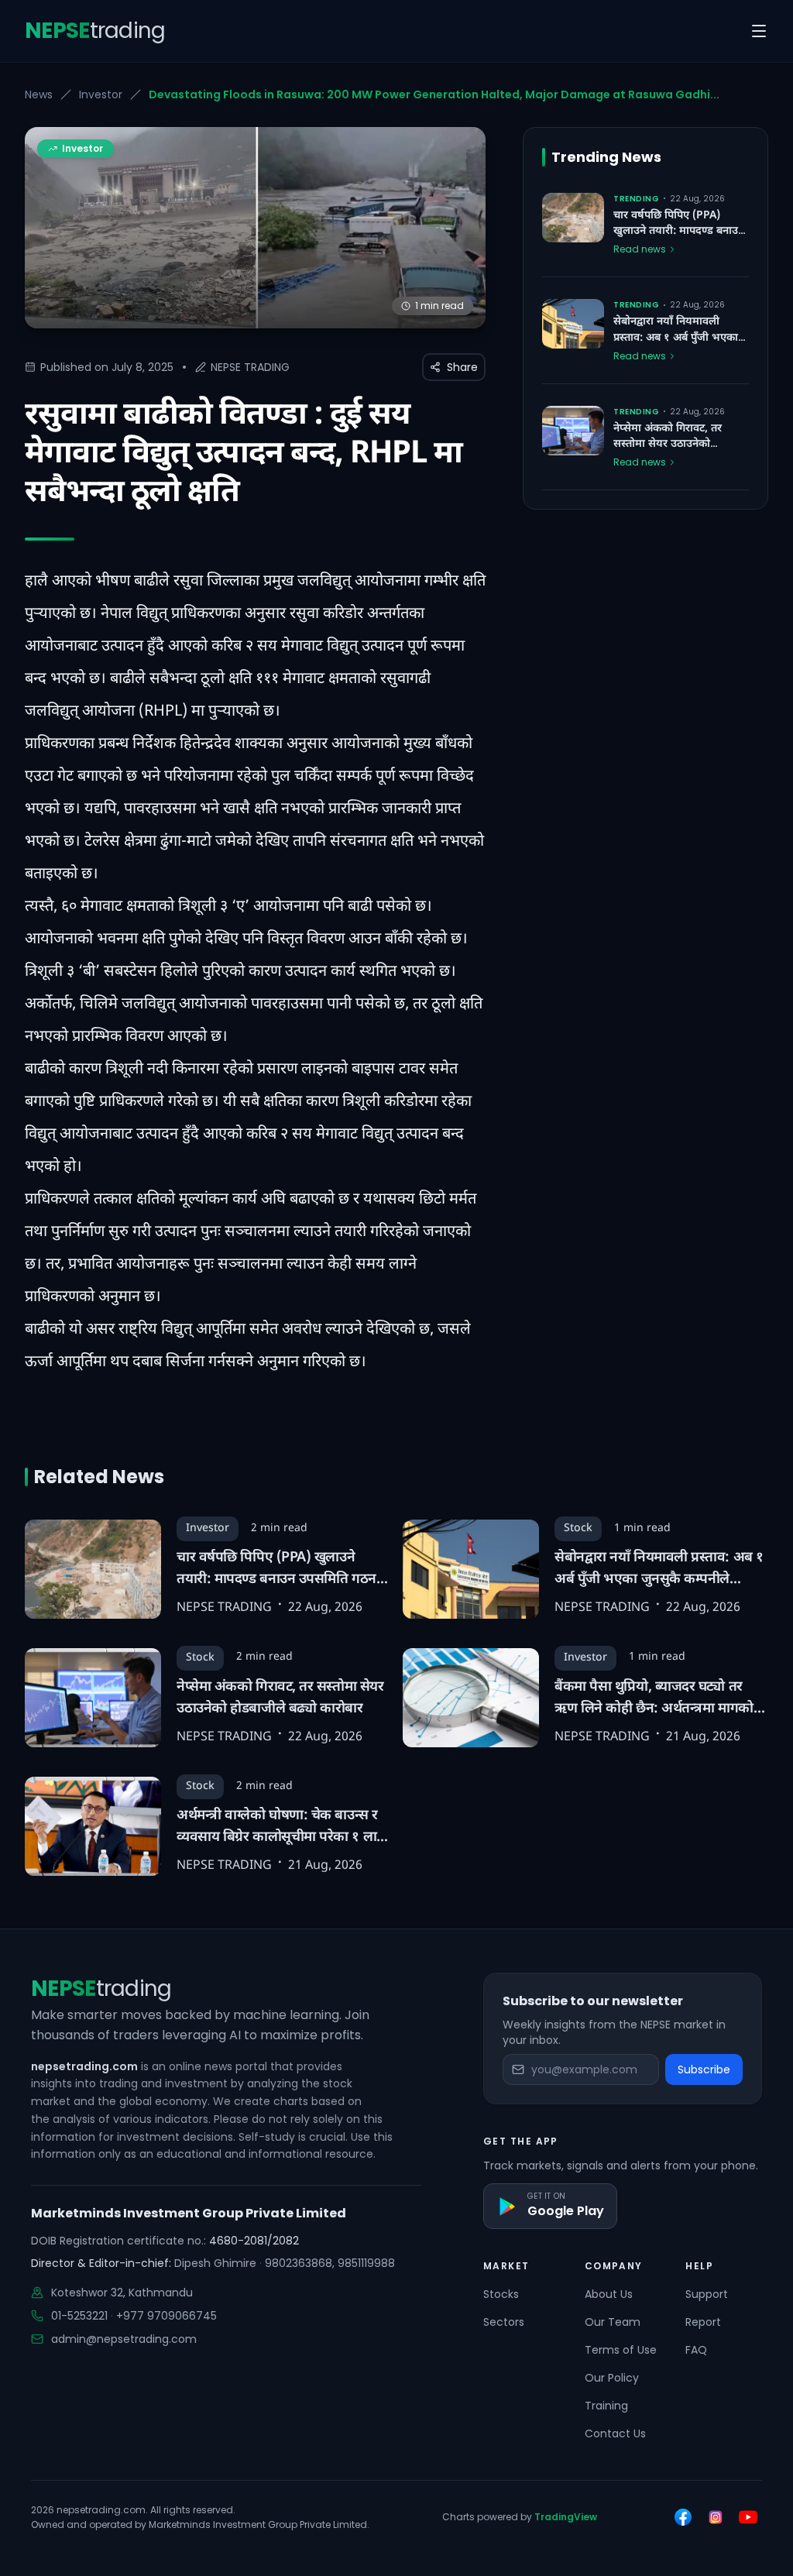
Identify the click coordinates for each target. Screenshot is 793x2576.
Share (462, 367)
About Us (609, 2294)
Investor (101, 94)
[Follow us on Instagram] (716, 2517)
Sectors (504, 2322)
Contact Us (615, 2433)
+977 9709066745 (166, 2316)
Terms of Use (621, 2350)
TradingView (566, 2517)
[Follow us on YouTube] (748, 2517)
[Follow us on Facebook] (683, 2517)
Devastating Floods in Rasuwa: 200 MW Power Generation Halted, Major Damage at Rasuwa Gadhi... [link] (434, 94)
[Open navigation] (759, 31)
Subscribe (704, 2069)
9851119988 (366, 2263)
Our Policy (612, 2378)
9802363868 (299, 2263)
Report (703, 2322)
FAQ (696, 2350)
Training (606, 2406)
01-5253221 (79, 2316)
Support (707, 2294)
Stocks (501, 2294)
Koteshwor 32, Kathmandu (122, 2293)
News (39, 94)
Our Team (613, 2322)
